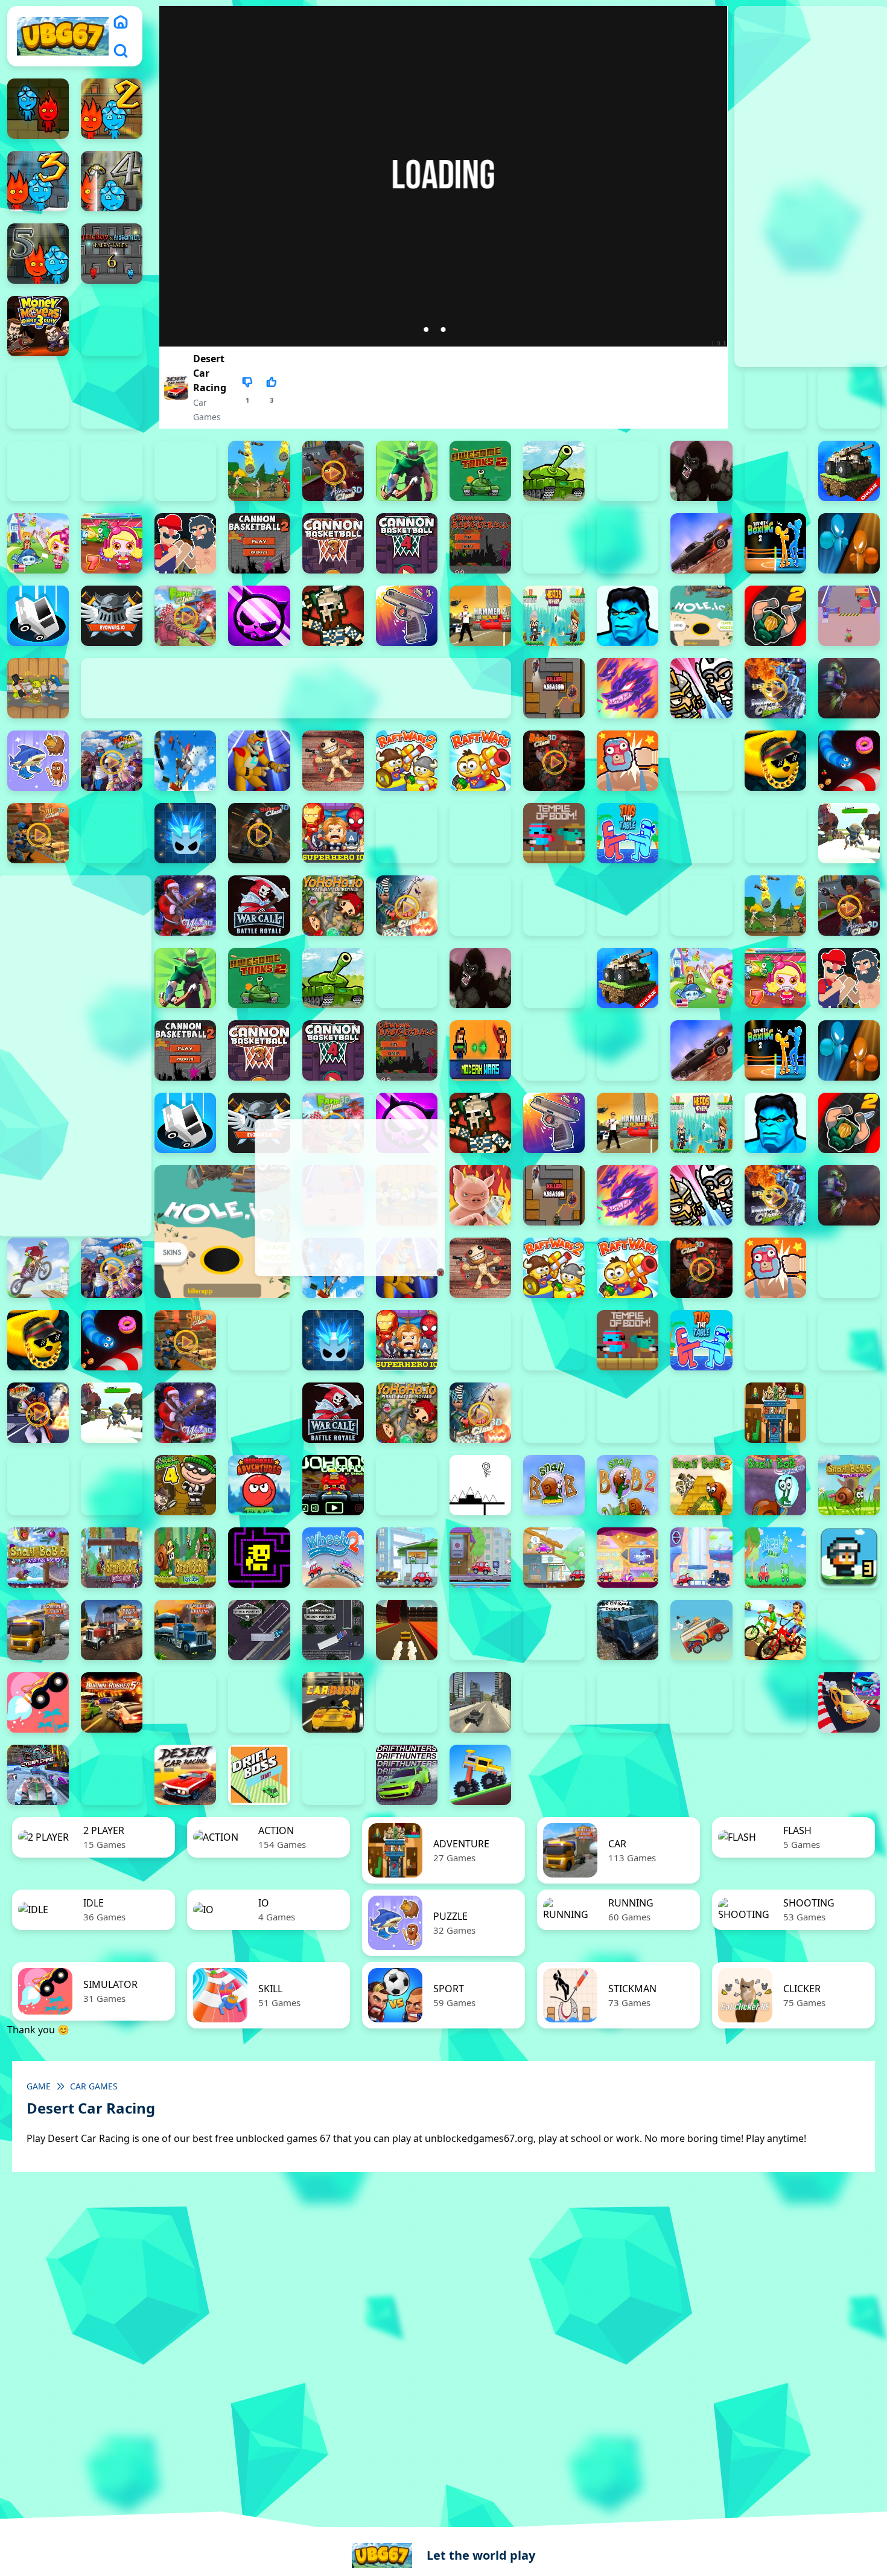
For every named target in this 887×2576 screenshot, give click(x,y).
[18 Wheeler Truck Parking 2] (259, 1630)
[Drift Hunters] (407, 1775)
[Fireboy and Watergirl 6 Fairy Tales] (112, 254)
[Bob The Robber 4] (185, 1485)
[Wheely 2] (333, 1558)
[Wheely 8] (775, 1558)
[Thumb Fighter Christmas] (38, 398)
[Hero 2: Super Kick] (628, 616)
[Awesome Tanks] (554, 471)
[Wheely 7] (701, 1558)
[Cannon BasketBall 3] (333, 543)
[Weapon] (849, 833)
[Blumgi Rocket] (38, 1702)
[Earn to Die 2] (480, 906)
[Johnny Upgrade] (333, 1485)
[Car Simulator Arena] (407, 1702)
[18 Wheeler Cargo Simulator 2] (38, 1630)
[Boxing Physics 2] (185, 543)
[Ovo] (480, 1485)
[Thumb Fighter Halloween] (112, 398)
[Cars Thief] (554, 1702)
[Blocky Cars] (849, 471)
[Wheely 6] (628, 1558)
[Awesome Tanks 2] (480, 471)
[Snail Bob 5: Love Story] (849, 1485)
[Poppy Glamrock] (259, 761)
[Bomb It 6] (38, 543)
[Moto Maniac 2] (849, 688)
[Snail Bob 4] (775, 1485)
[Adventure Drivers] (701, 1630)
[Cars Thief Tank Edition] (480, 1702)
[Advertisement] (349, 1198)
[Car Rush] (333, 1702)
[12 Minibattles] (185, 471)
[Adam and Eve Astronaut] (775, 1413)
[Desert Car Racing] (185, 1775)
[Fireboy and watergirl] (38, 109)
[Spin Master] (185, 833)
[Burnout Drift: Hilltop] (185, 1702)
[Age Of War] (259, 471)
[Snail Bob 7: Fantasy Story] (112, 1558)
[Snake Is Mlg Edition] (775, 761)
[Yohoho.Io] (333, 906)
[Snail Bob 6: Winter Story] (38, 1558)
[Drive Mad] (480, 1775)
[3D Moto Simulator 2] (554, 1630)
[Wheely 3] (407, 1558)
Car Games (94, 2086)
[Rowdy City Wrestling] (628, 761)
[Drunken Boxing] (849, 543)
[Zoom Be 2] (775, 398)
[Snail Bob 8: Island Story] (185, 1558)
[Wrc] (259, 906)
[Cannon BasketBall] (480, 543)
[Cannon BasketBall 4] (407, 543)
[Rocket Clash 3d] (554, 761)
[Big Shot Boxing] (775, 471)
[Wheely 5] (554, 1558)
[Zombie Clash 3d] (407, 906)
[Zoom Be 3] (849, 398)
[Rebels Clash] (628, 906)
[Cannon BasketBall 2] (259, 543)
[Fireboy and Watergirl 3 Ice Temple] (38, 181)
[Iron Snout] (480, 1195)
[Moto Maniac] (38, 1268)
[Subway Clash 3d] (259, 833)
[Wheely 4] (480, 1558)
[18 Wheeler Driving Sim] (185, 1630)
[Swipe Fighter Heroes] (407, 833)
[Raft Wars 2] (407, 761)
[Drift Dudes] (333, 1775)
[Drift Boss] (259, 1775)
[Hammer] (480, 616)
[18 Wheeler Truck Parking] (333, 1630)
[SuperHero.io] (333, 833)
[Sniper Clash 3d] (38, 833)
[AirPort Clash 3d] (333, 471)
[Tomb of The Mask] (259, 1558)
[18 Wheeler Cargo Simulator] (112, 1630)
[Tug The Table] (628, 833)
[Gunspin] (407, 616)
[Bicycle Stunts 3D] (775, 1630)
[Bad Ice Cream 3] (38, 1485)
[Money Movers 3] (38, 326)
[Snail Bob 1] (554, 1485)
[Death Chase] (701, 543)
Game (39, 2086)
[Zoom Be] (38, 471)
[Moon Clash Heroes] (775, 688)
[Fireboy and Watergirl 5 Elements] (38, 254)
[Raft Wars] (480, 761)
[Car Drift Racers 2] (259, 1702)
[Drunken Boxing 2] (775, 543)
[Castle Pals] (554, 543)
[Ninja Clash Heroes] (112, 761)
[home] (121, 22)
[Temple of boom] (554, 833)
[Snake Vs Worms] (849, 761)
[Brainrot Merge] (38, 761)
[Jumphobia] (407, 1485)
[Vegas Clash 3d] (38, 1413)
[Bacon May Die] (628, 471)
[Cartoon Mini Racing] (628, 1702)
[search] (121, 51)
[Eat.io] (38, 616)
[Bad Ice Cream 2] (849, 1413)
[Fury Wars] (259, 616)
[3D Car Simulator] (480, 1630)
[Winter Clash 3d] (185, 906)
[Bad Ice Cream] (112, 1485)
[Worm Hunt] (259, 1413)
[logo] (63, 36)
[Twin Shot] (701, 833)
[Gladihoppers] (333, 616)
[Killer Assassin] (554, 688)
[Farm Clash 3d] (185, 616)
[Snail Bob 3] (701, 1485)
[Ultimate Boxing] (775, 833)
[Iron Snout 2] (38, 688)
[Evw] (112, 616)
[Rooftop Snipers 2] (112, 326)
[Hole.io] (701, 616)
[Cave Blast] (628, 543)
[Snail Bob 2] (628, 1485)
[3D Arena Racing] (407, 1630)
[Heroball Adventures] (259, 1485)
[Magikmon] (628, 688)
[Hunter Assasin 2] (775, 616)
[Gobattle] (112, 471)
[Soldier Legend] (112, 833)
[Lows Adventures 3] (849, 1558)
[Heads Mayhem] (554, 616)
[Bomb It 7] (112, 543)
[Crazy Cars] (849, 1702)
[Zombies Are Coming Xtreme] (554, 906)
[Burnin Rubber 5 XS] (112, 1702)
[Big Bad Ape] (701, 471)
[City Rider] (775, 1702)
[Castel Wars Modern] (480, 1050)
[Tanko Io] (480, 833)
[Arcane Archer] (407, 471)
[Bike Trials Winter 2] (849, 1630)
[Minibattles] (701, 688)
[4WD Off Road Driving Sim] (628, 1630)
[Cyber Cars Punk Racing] (38, 1775)
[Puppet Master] (333, 761)
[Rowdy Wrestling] (701, 761)
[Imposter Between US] (849, 616)
